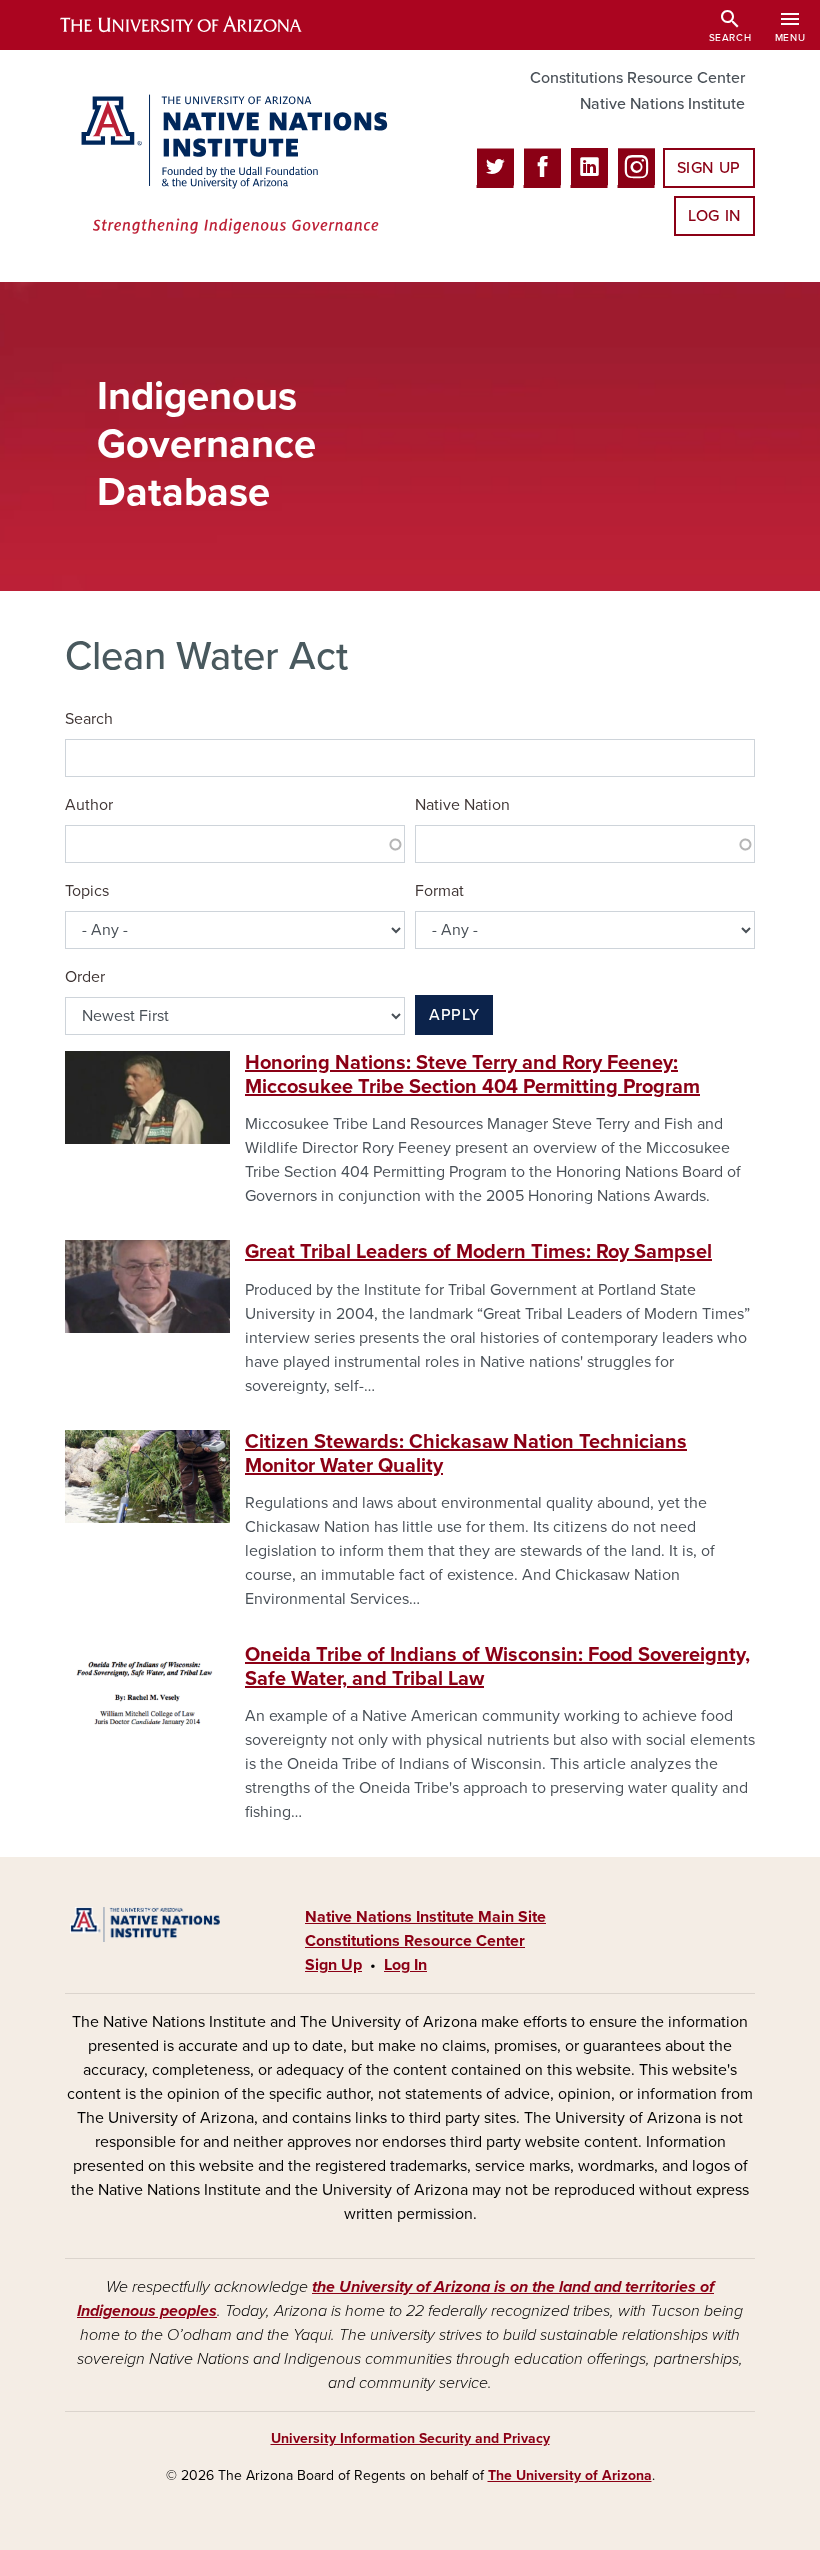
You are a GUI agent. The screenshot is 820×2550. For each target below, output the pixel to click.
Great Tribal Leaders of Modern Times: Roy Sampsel (478, 1252)
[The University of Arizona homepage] (198, 25)
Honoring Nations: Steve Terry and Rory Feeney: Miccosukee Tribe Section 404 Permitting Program (472, 1075)
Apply (454, 1015)
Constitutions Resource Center (637, 78)
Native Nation (462, 805)
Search (89, 719)
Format (439, 891)
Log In (714, 216)
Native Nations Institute (662, 104)
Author (89, 805)
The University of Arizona (570, 2475)
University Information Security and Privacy (410, 2438)
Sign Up (709, 168)
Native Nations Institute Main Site (425, 1917)
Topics (87, 891)
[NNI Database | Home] (230, 166)
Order (85, 977)
